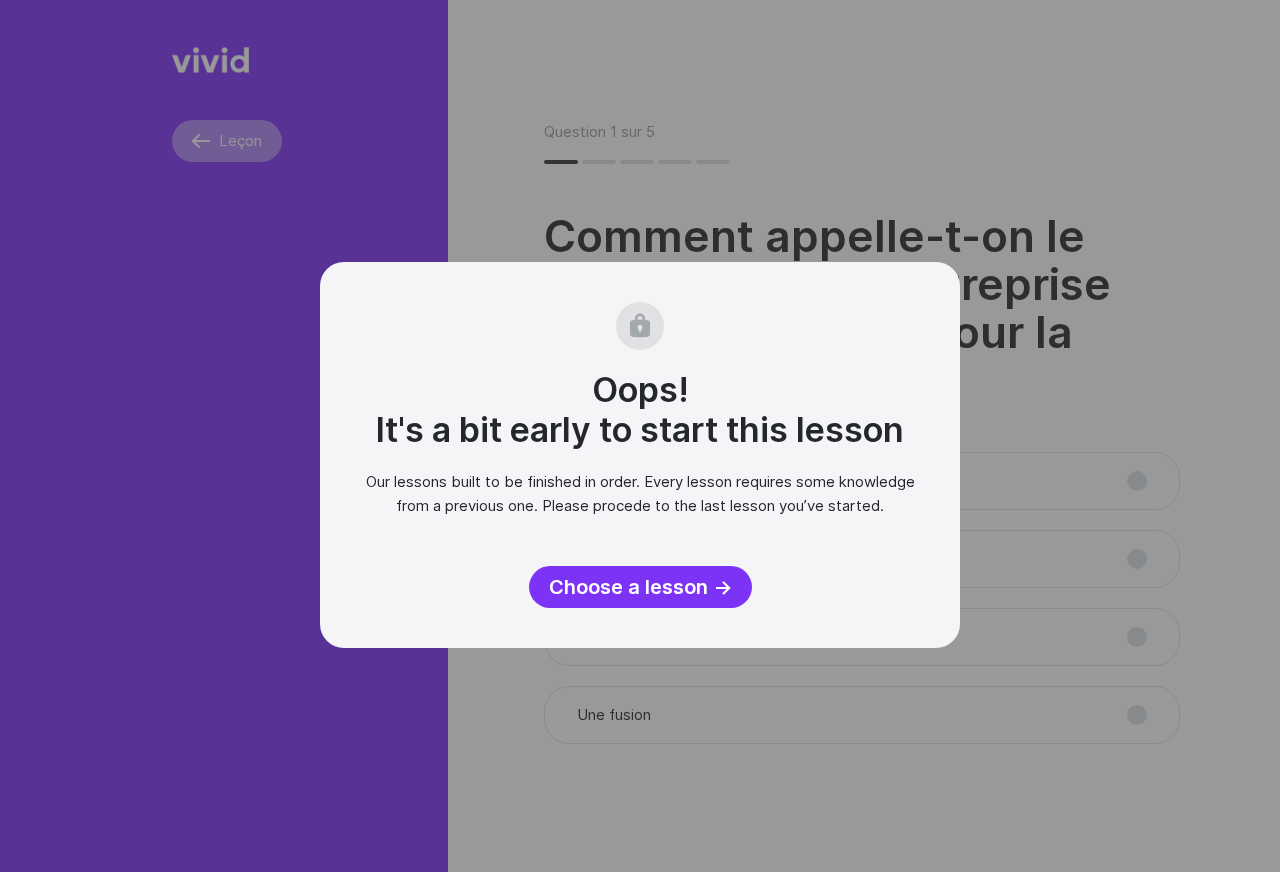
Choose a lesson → (640, 587)
